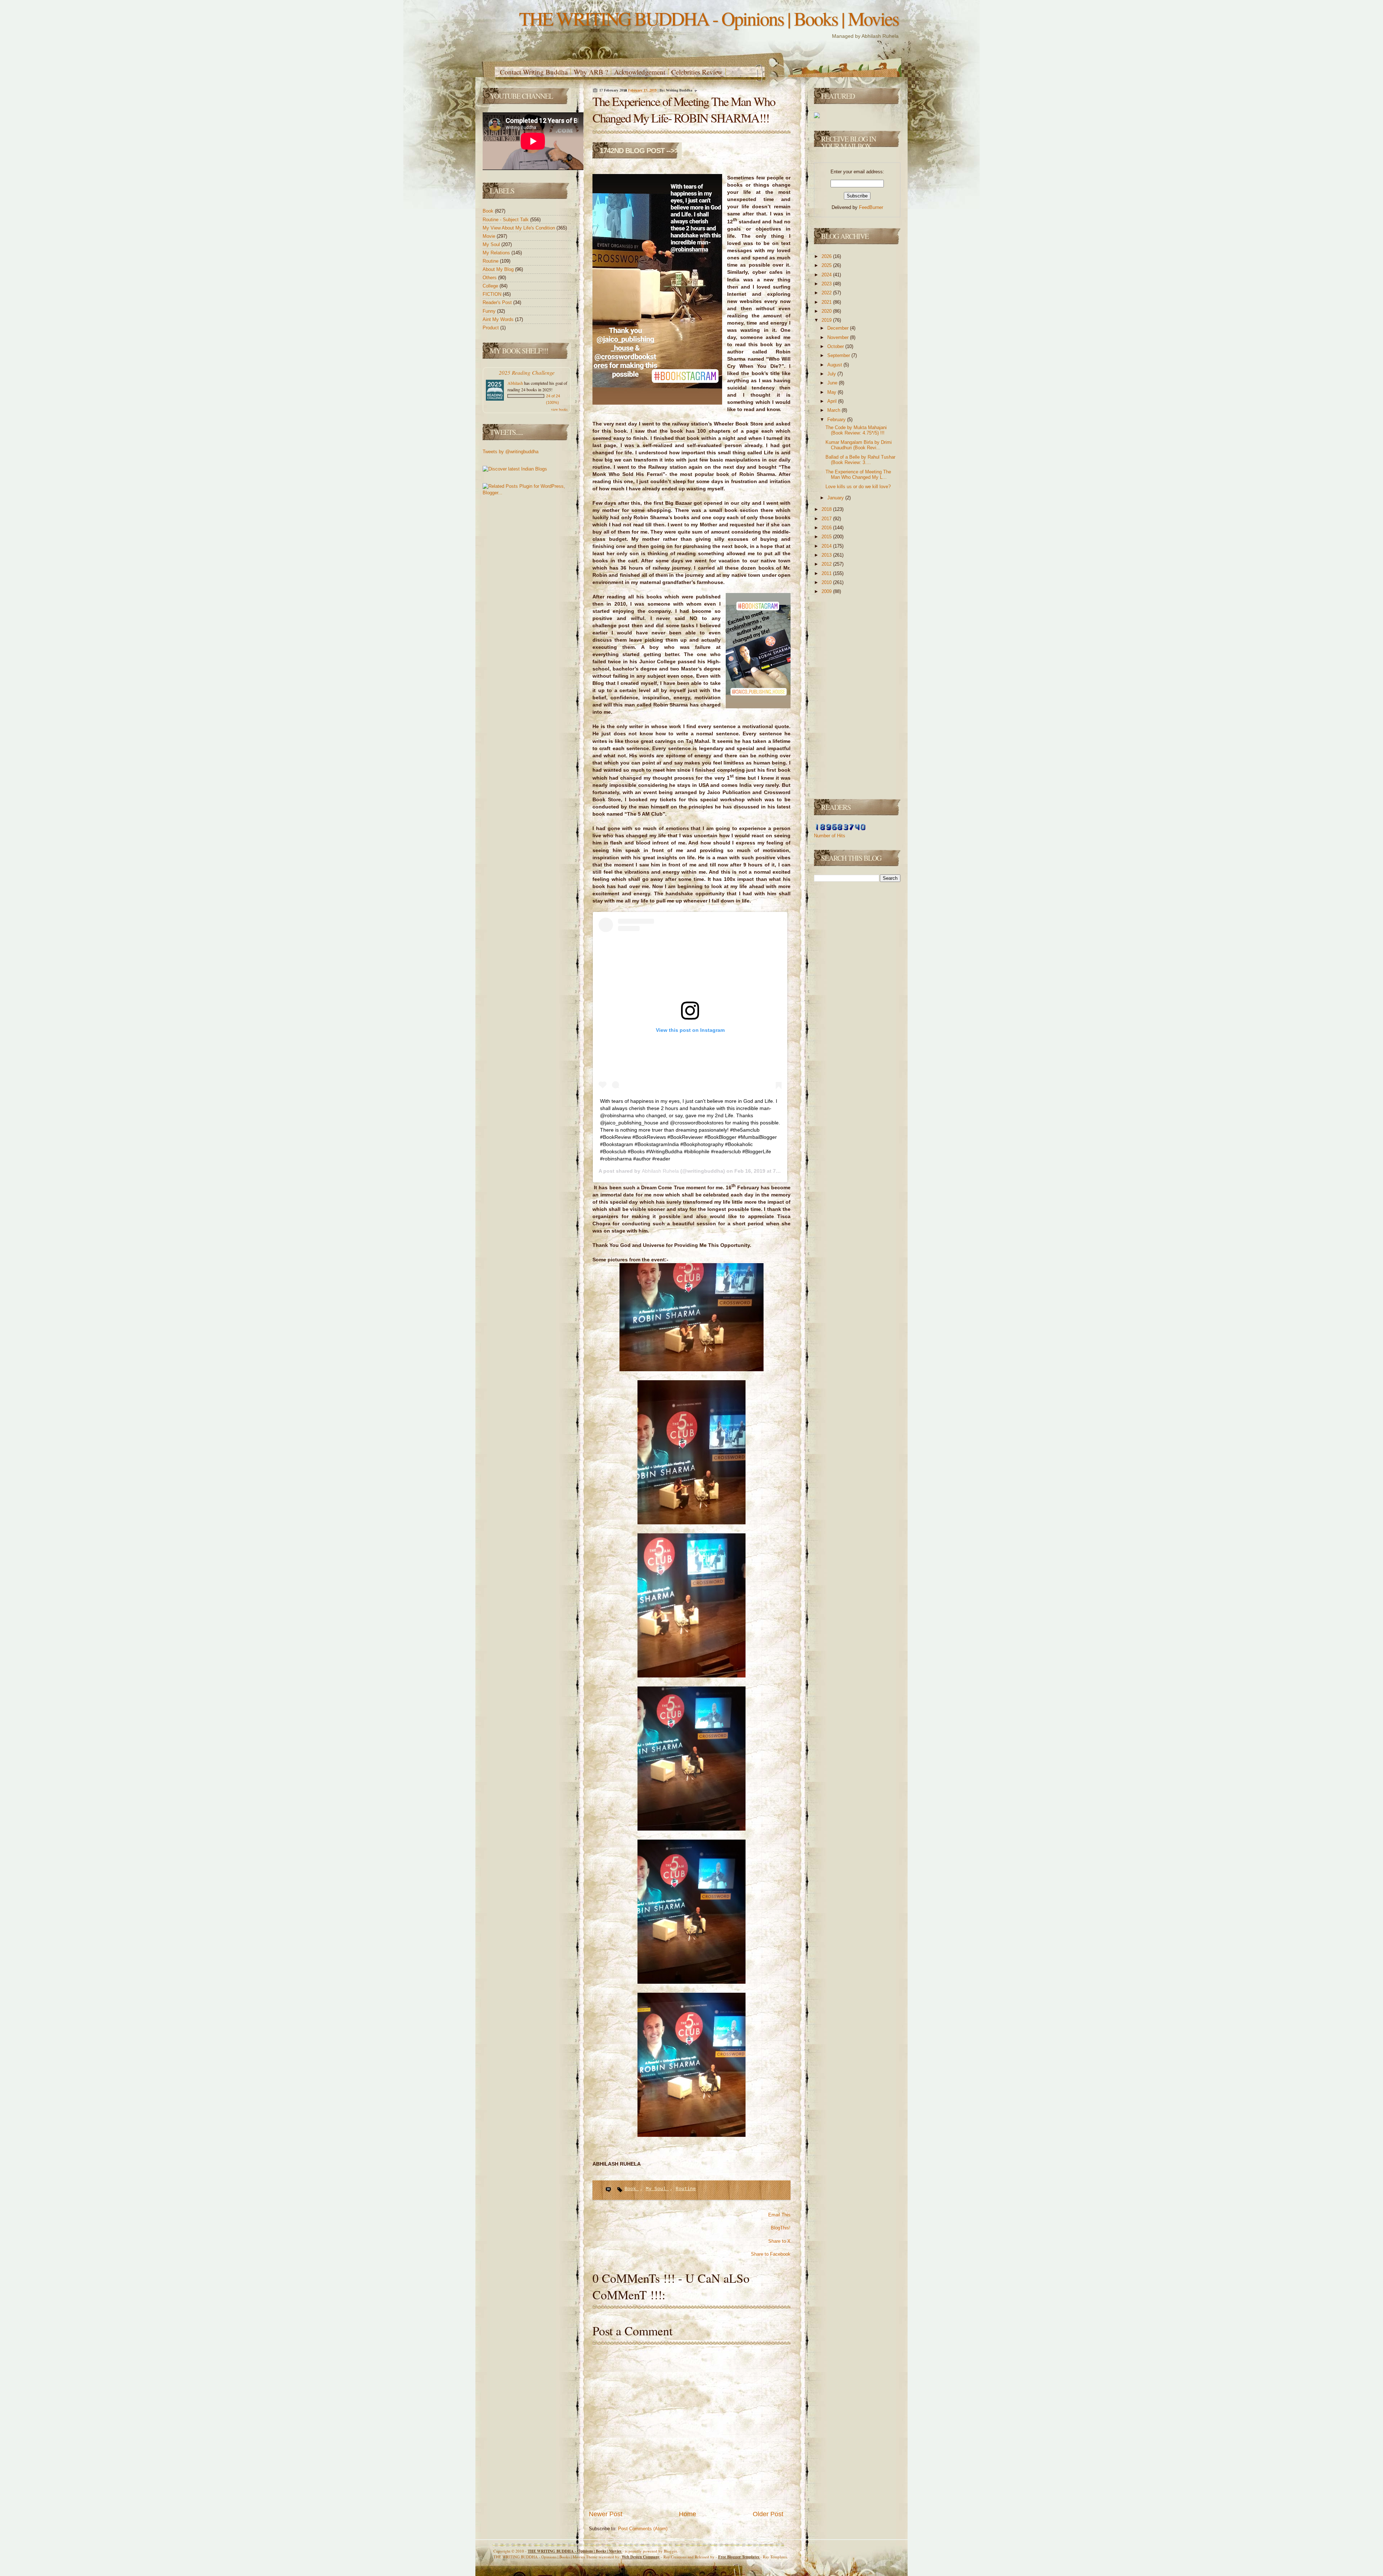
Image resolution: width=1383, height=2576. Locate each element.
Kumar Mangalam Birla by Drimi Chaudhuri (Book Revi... (859, 445)
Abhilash (515, 383)
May (833, 392)
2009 (827, 591)
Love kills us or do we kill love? (858, 487)
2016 (827, 528)
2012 (827, 564)
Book (489, 211)
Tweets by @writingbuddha (511, 452)
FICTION (493, 294)
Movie (490, 236)
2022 (827, 293)
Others (490, 278)
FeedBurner (871, 207)
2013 (827, 555)
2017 (827, 519)
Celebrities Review (697, 72)
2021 (827, 302)
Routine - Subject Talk (506, 220)
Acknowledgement (640, 72)
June (833, 383)
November (839, 337)
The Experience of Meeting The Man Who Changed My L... (858, 475)
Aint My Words (499, 319)
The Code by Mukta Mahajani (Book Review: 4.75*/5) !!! (856, 430)
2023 (827, 284)
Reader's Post (498, 302)
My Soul (492, 244)
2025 (827, 265)
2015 (827, 537)
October (836, 346)
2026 (827, 256)
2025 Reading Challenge (527, 372)
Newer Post (606, 2514)
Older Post (768, 2514)
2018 (827, 509)
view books (559, 409)
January (836, 498)
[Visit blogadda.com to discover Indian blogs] (515, 469)
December (839, 328)
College (491, 286)
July (832, 374)
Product (491, 328)
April (833, 401)
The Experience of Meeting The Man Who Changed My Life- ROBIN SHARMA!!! (684, 110)
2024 (827, 275)
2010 (827, 582)
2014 (827, 546)
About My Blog (499, 269)
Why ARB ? (591, 72)
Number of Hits (830, 836)
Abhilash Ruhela (660, 1171)
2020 (827, 311)
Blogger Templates (739, 2557)
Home (688, 2514)
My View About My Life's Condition (520, 228)
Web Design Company (641, 2557)
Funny (490, 311)
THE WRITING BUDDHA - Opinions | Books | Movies (709, 18)
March (834, 410)
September (839, 355)
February (837, 420)
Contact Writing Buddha (534, 72)
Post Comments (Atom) (643, 2529)
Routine (491, 261)
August (835, 365)
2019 (827, 320)
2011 (827, 573)
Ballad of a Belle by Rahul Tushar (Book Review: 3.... (860, 460)
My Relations (497, 253)
